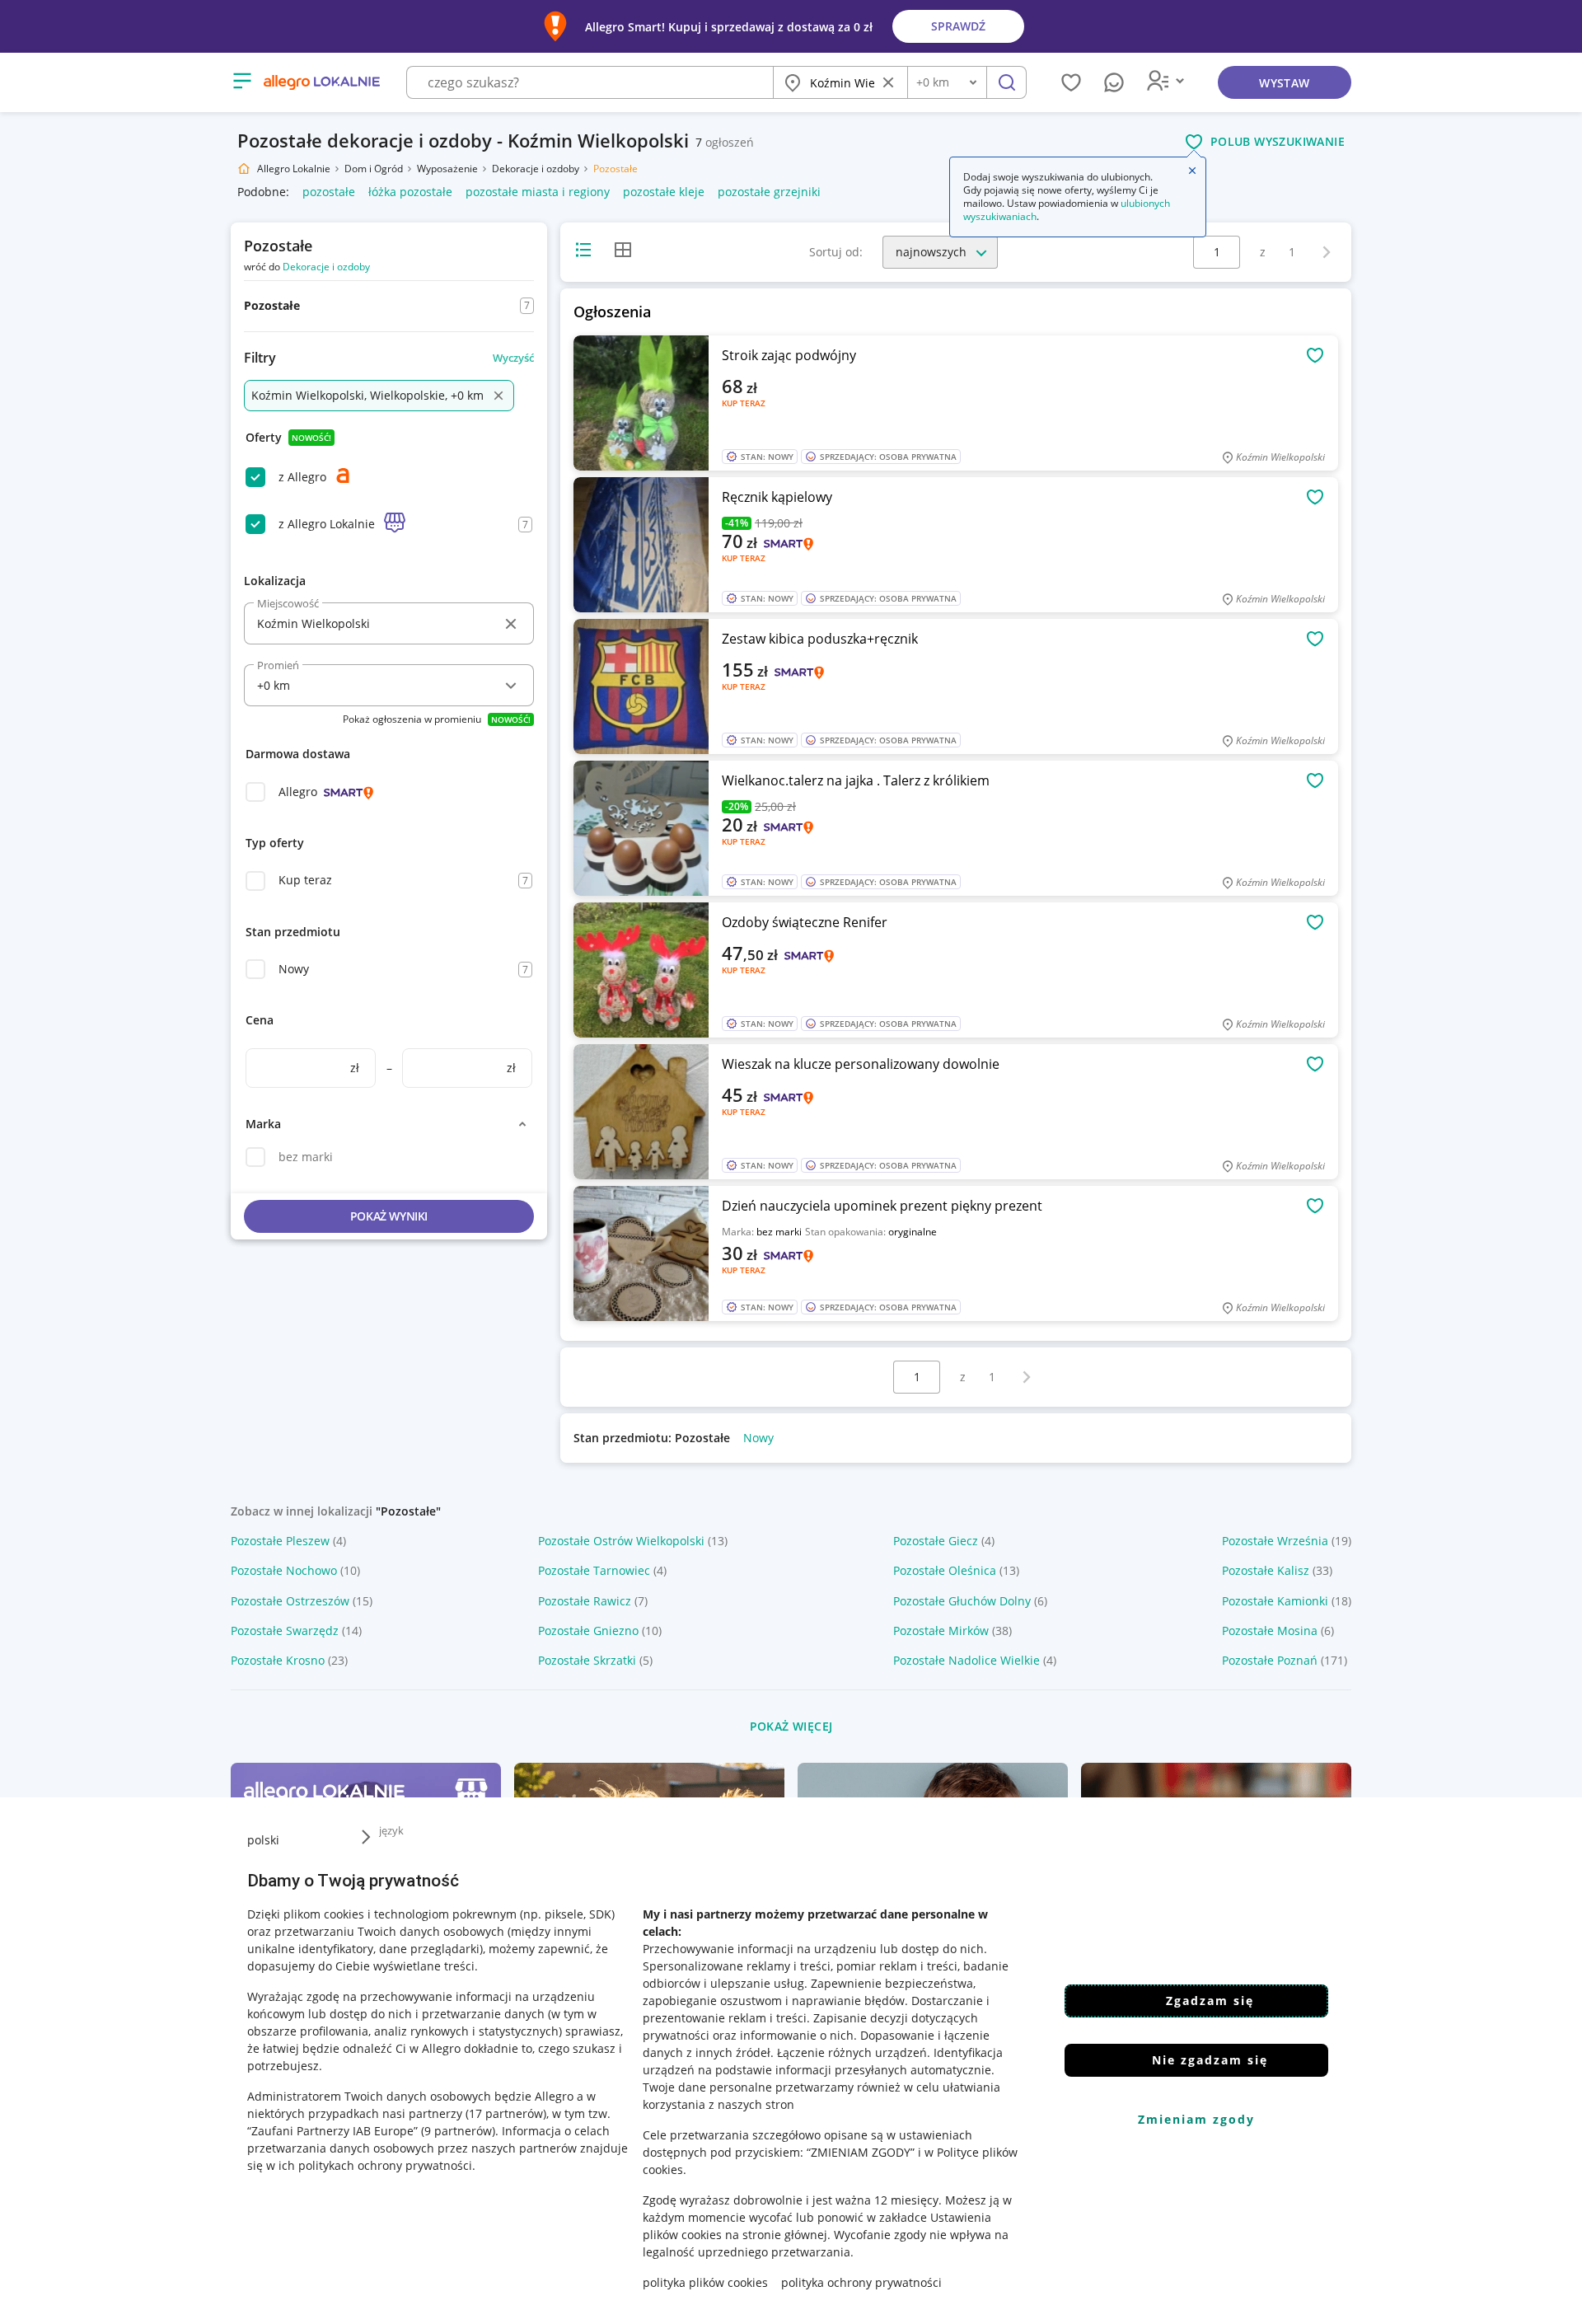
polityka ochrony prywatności (861, 2282)
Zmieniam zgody (1196, 2119)
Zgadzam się (1210, 2001)
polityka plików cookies (705, 2282)
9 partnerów (458, 2131)
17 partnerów (506, 2113)
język (391, 1830)
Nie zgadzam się (1210, 2060)
